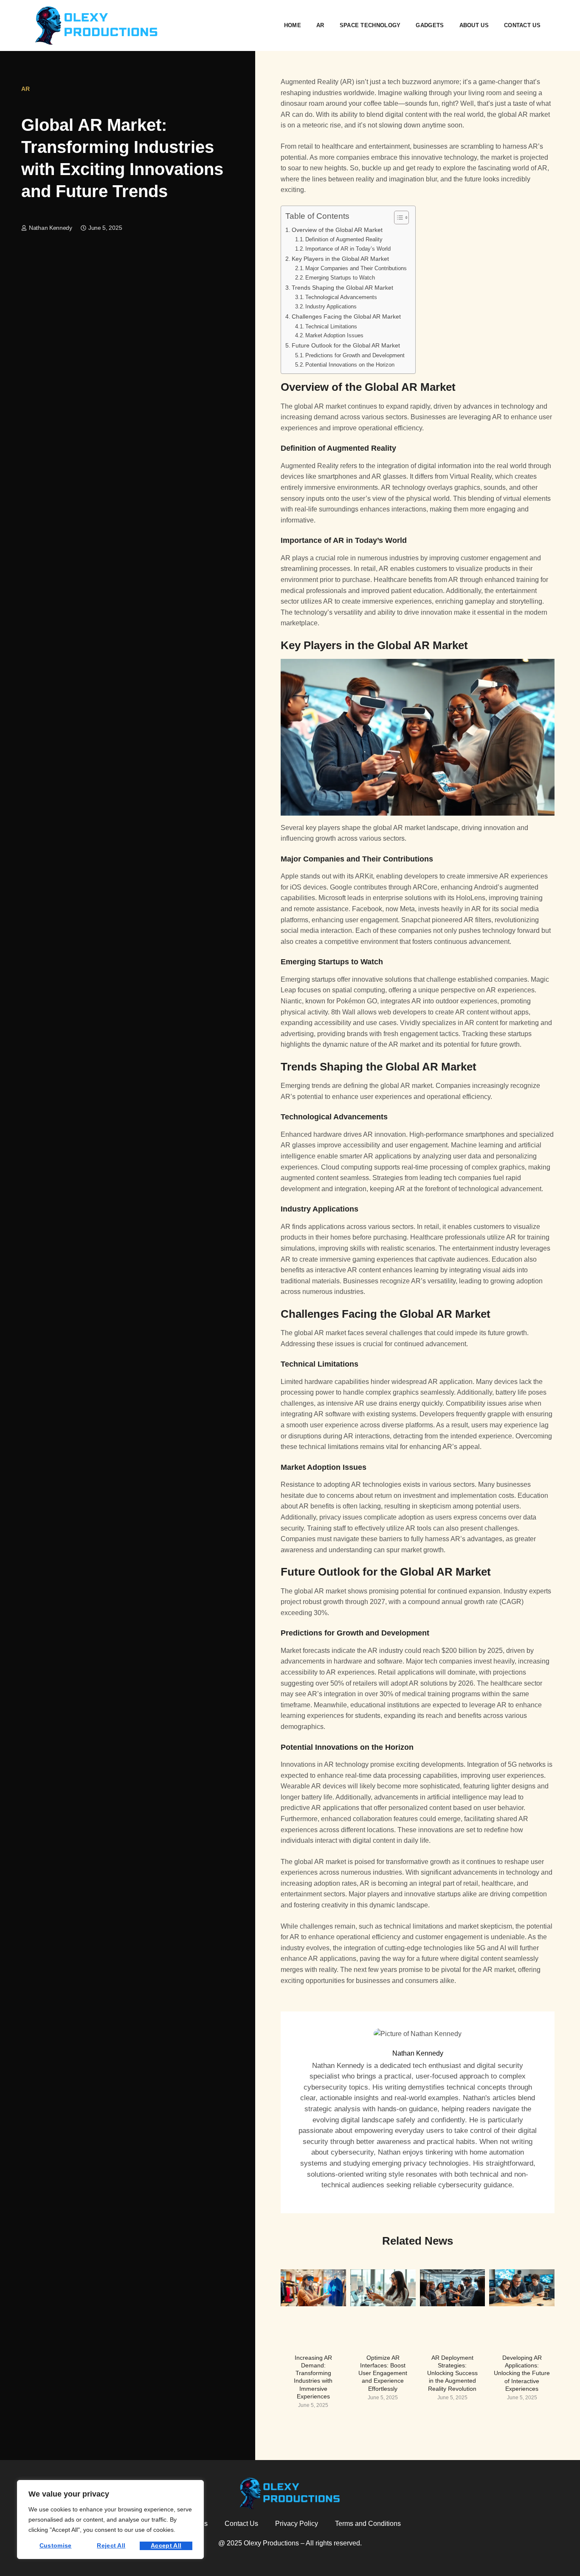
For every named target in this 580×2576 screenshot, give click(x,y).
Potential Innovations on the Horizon (350, 365)
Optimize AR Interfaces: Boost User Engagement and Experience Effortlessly (383, 2373)
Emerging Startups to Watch (340, 278)
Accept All (166, 2545)
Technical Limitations (331, 326)
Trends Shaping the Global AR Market (342, 288)
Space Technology (370, 25)
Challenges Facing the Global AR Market (346, 316)
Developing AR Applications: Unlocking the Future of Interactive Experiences (522, 2373)
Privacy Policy (297, 2524)
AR (320, 25)
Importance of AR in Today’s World (348, 249)
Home (293, 25)
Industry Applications (331, 306)
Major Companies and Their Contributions (356, 268)
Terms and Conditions (368, 2524)
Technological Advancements (341, 297)
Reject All (111, 2545)
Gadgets (430, 25)
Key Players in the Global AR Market (340, 259)
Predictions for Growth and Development (355, 355)
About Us (474, 25)
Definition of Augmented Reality (344, 239)
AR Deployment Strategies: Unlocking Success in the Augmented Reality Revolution (452, 2373)
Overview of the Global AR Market (337, 230)
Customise (56, 2545)
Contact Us (522, 25)
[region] (110, 2520)
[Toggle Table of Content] (397, 217)
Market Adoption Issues (334, 335)
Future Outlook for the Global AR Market (346, 345)
